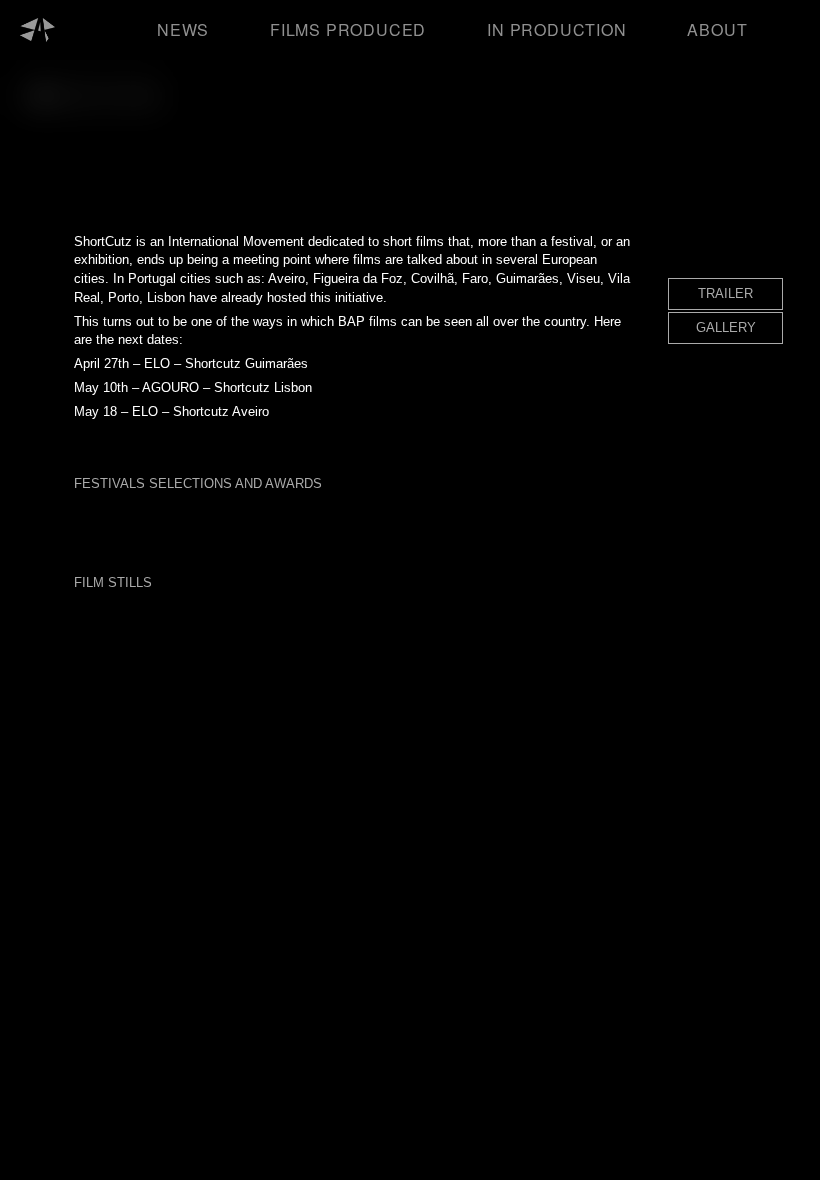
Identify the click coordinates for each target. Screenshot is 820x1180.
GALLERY (726, 327)
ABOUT (717, 29)
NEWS (183, 29)
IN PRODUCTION (556, 29)
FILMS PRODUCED (348, 29)
